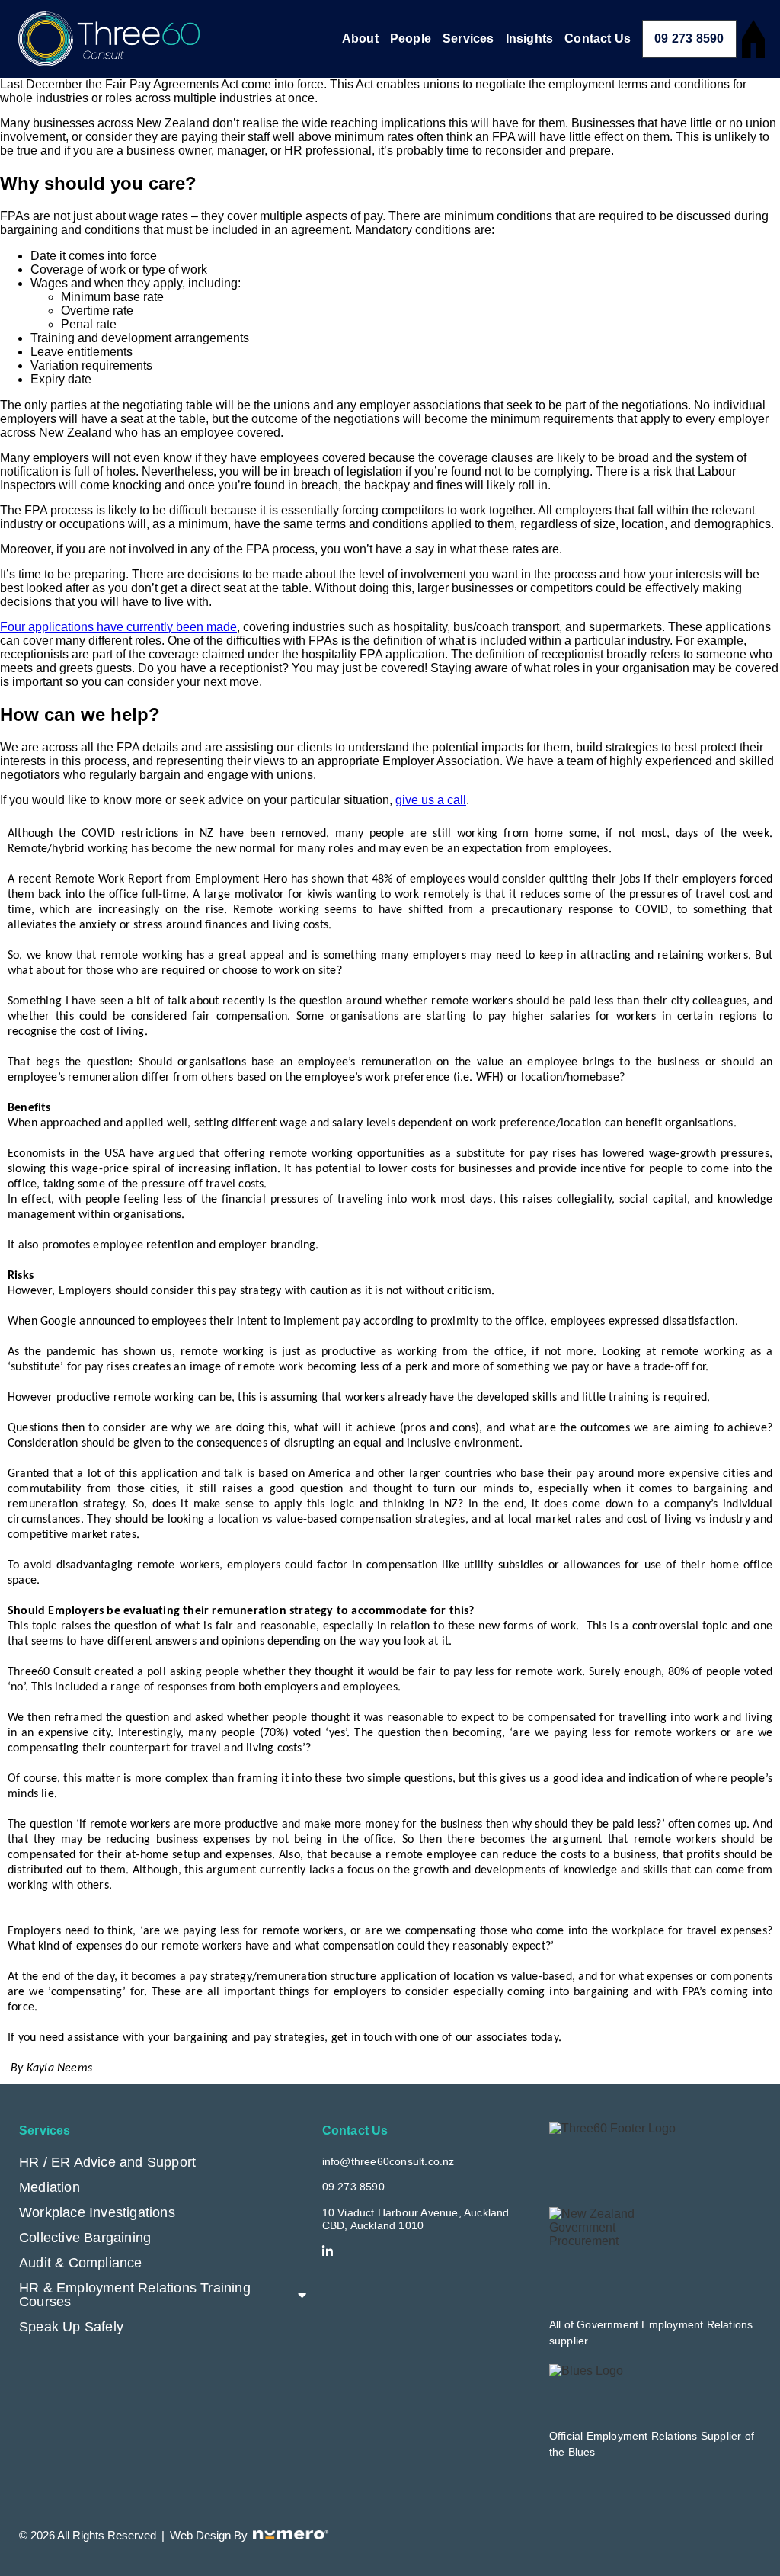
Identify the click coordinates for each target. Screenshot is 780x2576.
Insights (530, 38)
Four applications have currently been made (118, 627)
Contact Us (598, 38)
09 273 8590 (689, 38)
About (360, 38)
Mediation (50, 2187)
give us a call (431, 800)
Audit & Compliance (81, 2263)
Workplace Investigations (97, 2212)
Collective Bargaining (85, 2238)
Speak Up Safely (71, 2327)
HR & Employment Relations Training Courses (135, 2295)
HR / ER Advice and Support (107, 2162)
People (411, 38)
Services (468, 38)
